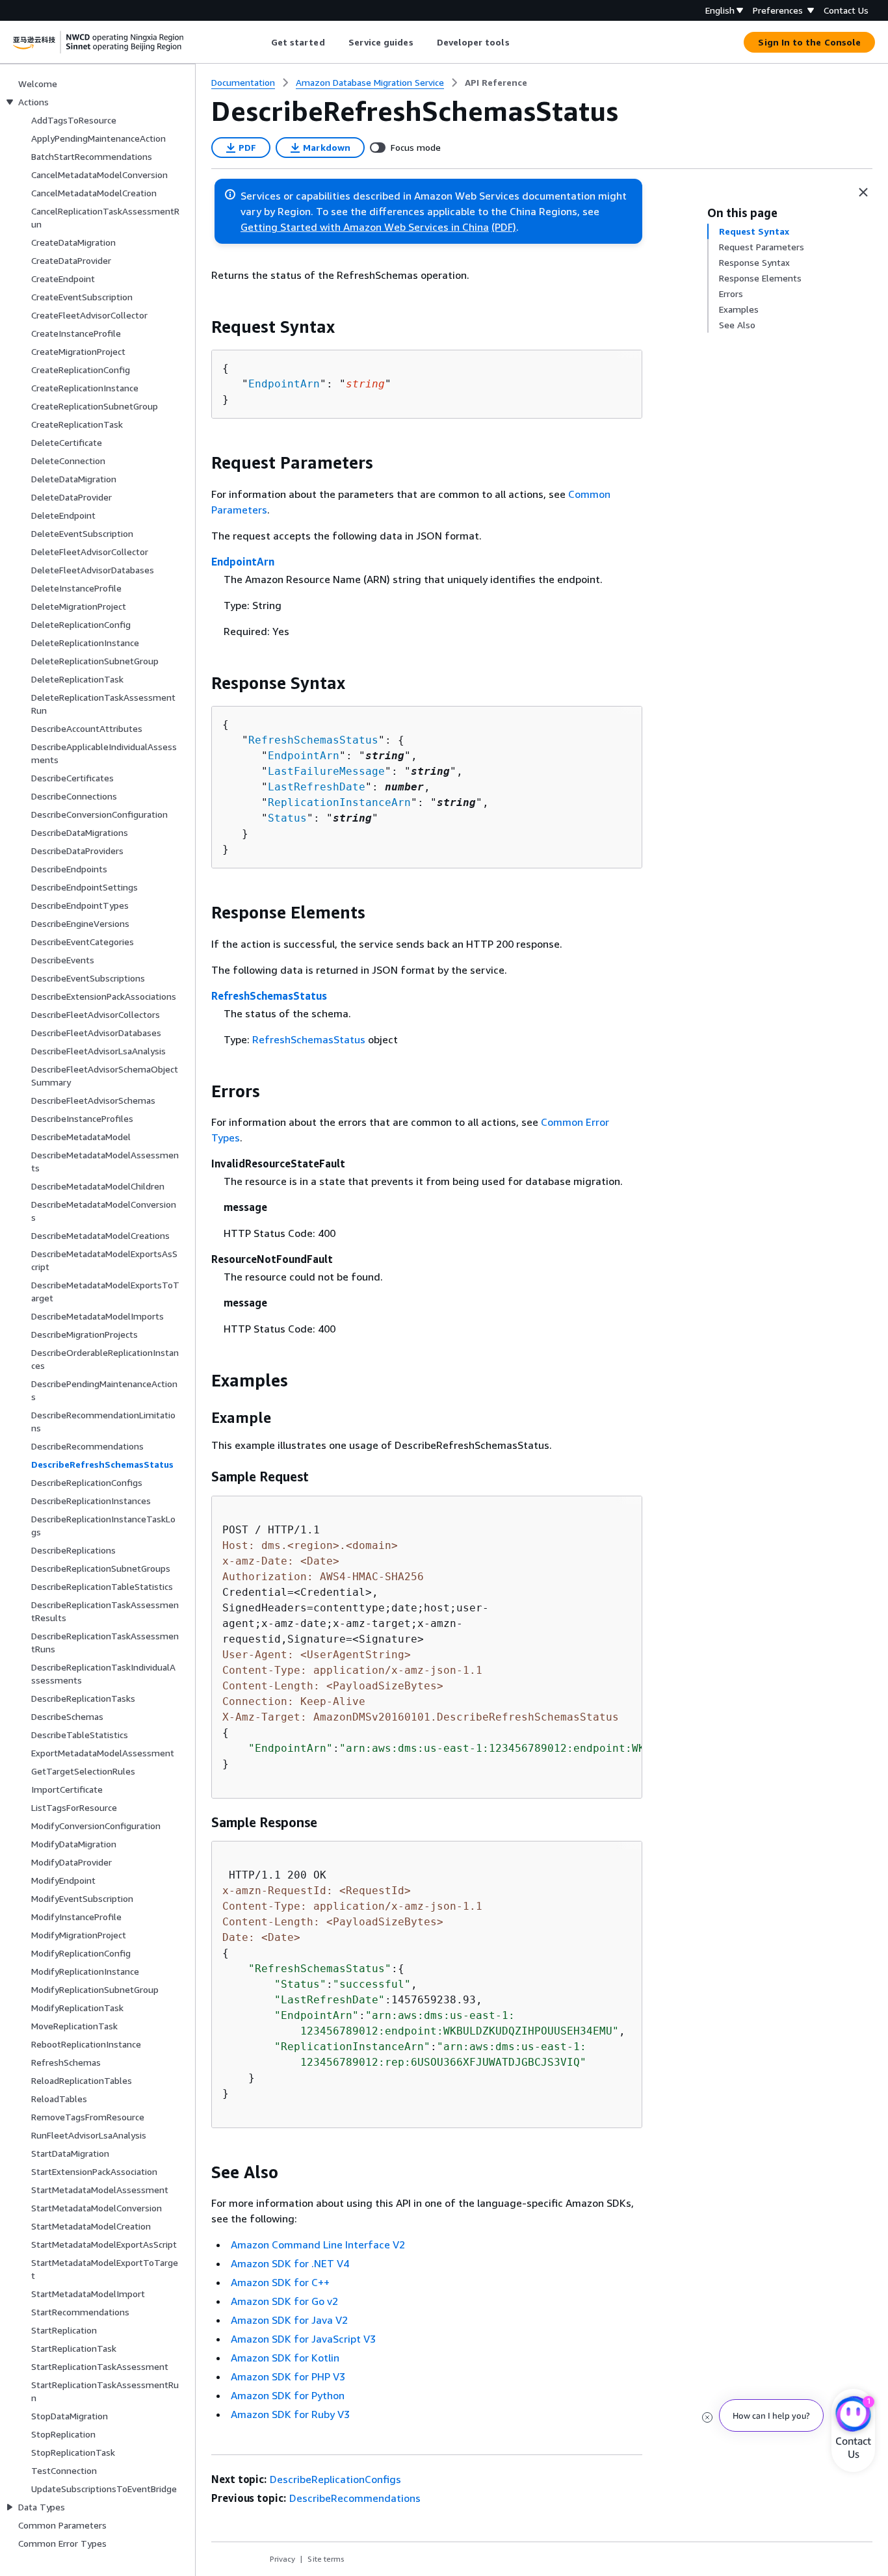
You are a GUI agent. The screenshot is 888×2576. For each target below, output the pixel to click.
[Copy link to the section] (201, 327)
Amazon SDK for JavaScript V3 (303, 2339)
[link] (496, 83)
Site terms (326, 2559)
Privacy (282, 2559)
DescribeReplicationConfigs (335, 2479)
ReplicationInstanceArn (339, 802)
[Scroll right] (519, 42)
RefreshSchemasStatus (313, 740)
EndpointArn (284, 384)
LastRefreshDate (317, 787)
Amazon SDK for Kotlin (285, 2358)
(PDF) (504, 227)
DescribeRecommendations (355, 2498)
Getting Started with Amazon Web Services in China (365, 227)
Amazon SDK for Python (288, 2395)
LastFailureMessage (326, 771)
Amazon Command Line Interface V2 (318, 2244)
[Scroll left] (261, 42)
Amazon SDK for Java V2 (289, 2320)
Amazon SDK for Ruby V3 (290, 2414)
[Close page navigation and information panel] (863, 192)
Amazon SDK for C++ (280, 2282)
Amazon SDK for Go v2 (284, 2301)
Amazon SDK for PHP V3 (288, 2376)
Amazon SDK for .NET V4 (290, 2263)
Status (287, 818)
